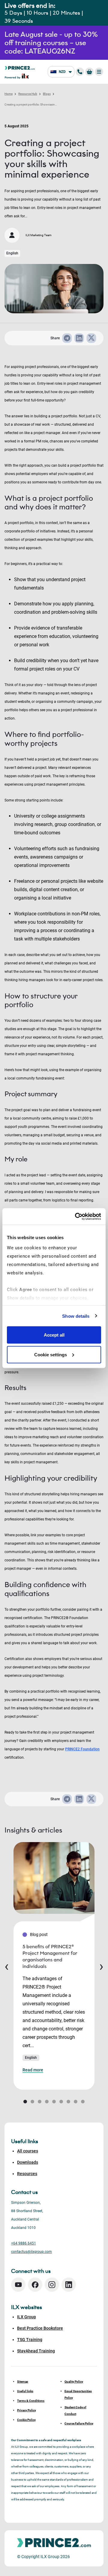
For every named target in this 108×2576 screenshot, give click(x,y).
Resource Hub (28, 94)
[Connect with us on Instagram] (52, 2285)
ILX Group (27, 2317)
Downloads (28, 2162)
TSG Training (30, 2340)
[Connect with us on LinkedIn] (69, 2285)
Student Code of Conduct (75, 2411)
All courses (28, 2151)
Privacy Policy (27, 2410)
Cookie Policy (26, 2420)
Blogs (47, 94)
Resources (27, 2174)
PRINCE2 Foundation (82, 1749)
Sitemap (23, 2382)
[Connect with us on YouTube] (18, 2285)
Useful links (25, 2391)
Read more (33, 2070)
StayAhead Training (36, 2351)
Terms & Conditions (31, 2401)
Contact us (24, 2192)
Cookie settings (51, 1354)
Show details (76, 1316)
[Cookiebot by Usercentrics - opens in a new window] (76, 1216)
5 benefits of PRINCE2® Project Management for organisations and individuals (50, 1956)
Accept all (54, 1335)
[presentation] (7, 1966)
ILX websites (27, 2307)
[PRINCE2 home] (20, 67)
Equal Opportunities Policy (78, 2394)
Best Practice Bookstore (40, 2328)
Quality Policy (74, 2382)
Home (9, 94)
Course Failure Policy (79, 2423)
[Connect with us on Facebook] (35, 2285)
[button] (25, 2102)
